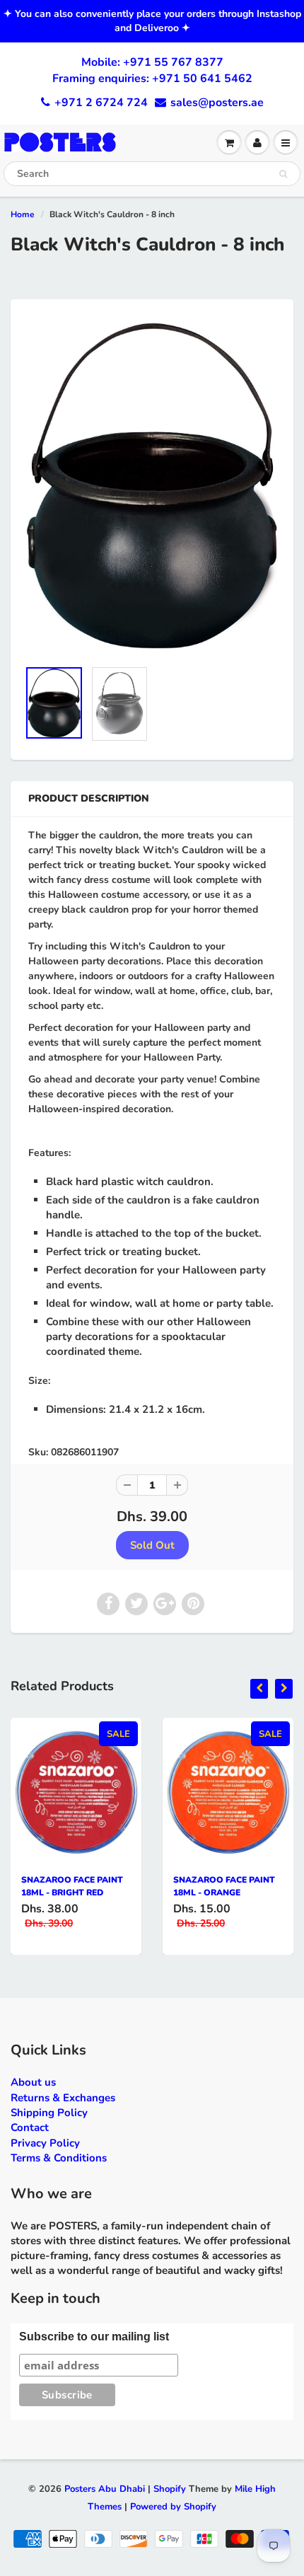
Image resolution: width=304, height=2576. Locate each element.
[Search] (283, 174)
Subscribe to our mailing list (94, 2337)
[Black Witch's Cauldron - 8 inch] (152, 486)
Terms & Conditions (59, 2158)
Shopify (170, 2489)
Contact (30, 2127)
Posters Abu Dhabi (105, 2489)
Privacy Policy (45, 2143)
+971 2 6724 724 (101, 103)
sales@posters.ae (217, 103)
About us (33, 2082)
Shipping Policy (49, 2113)
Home (23, 214)
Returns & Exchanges (63, 2098)
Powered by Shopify (173, 2507)
